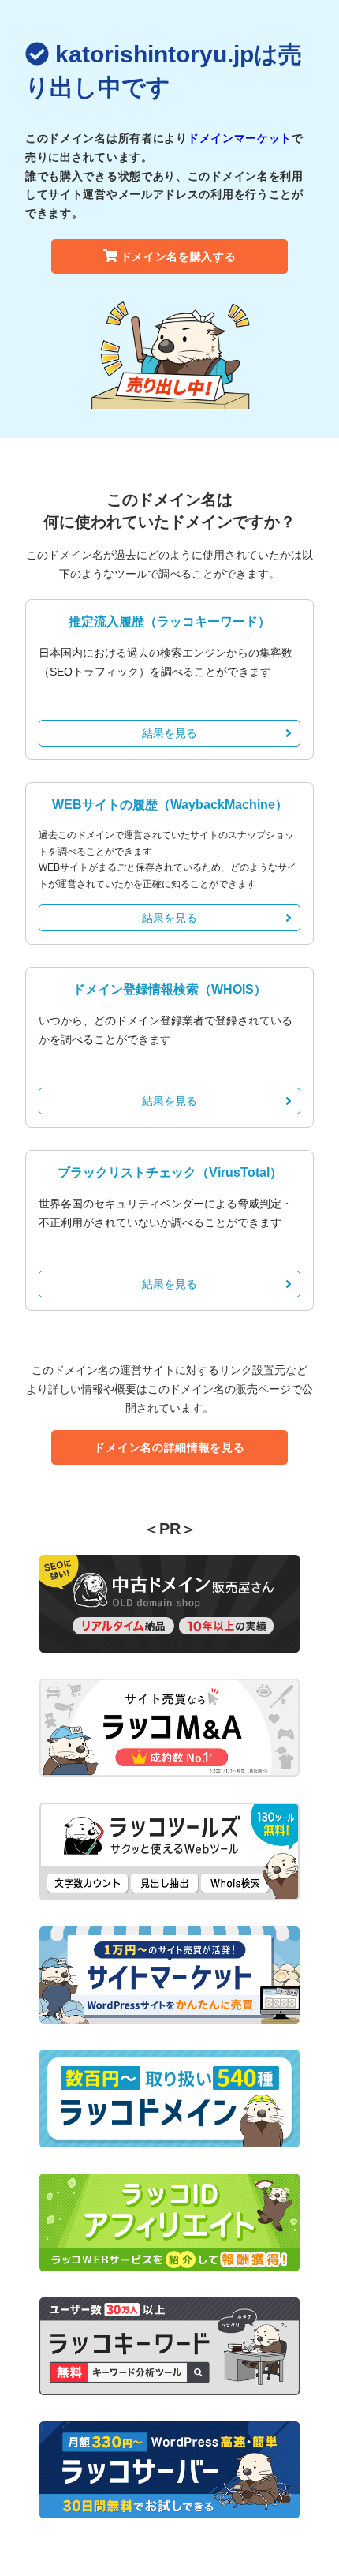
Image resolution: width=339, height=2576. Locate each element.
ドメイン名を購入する (179, 256)
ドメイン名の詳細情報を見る (169, 1447)
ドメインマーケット (240, 138)
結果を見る (169, 733)
